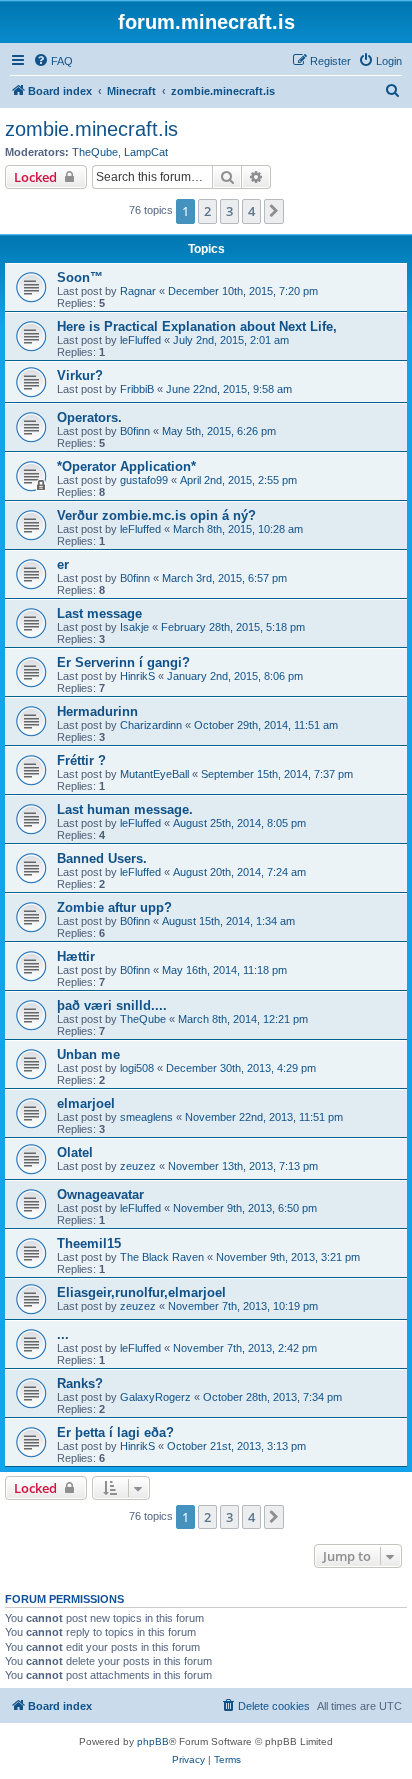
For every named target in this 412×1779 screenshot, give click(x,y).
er (63, 564)
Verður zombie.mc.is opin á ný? (156, 515)
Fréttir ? (81, 760)
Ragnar (138, 291)
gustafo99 (144, 480)
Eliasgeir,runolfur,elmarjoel (141, 1292)
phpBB (153, 1741)
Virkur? (80, 375)
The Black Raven (162, 1257)
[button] (274, 211)
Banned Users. (102, 858)
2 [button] (207, 211)
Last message (99, 613)
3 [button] (229, 211)
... (63, 1334)
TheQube (95, 152)
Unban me (88, 1054)
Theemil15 (89, 1243)
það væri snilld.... (112, 1005)
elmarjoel (86, 1103)
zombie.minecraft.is (91, 129)
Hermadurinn (97, 711)
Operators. (89, 417)
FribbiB (137, 389)
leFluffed (140, 340)
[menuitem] (53, 61)
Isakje (134, 627)
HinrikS (137, 676)
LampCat (146, 152)
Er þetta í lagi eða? (115, 1432)
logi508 (137, 1068)
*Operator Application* (126, 466)
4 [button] (251, 211)
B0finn (135, 431)
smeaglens (146, 1117)
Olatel (75, 1152)
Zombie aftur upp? (114, 907)
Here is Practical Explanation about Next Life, (197, 326)
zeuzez (138, 1166)
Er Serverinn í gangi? (123, 662)
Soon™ (80, 277)
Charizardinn (151, 725)
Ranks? (80, 1383)
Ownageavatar (100, 1194)
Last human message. (125, 809)
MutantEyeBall (154, 774)
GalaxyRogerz (155, 1397)
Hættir (76, 956)
